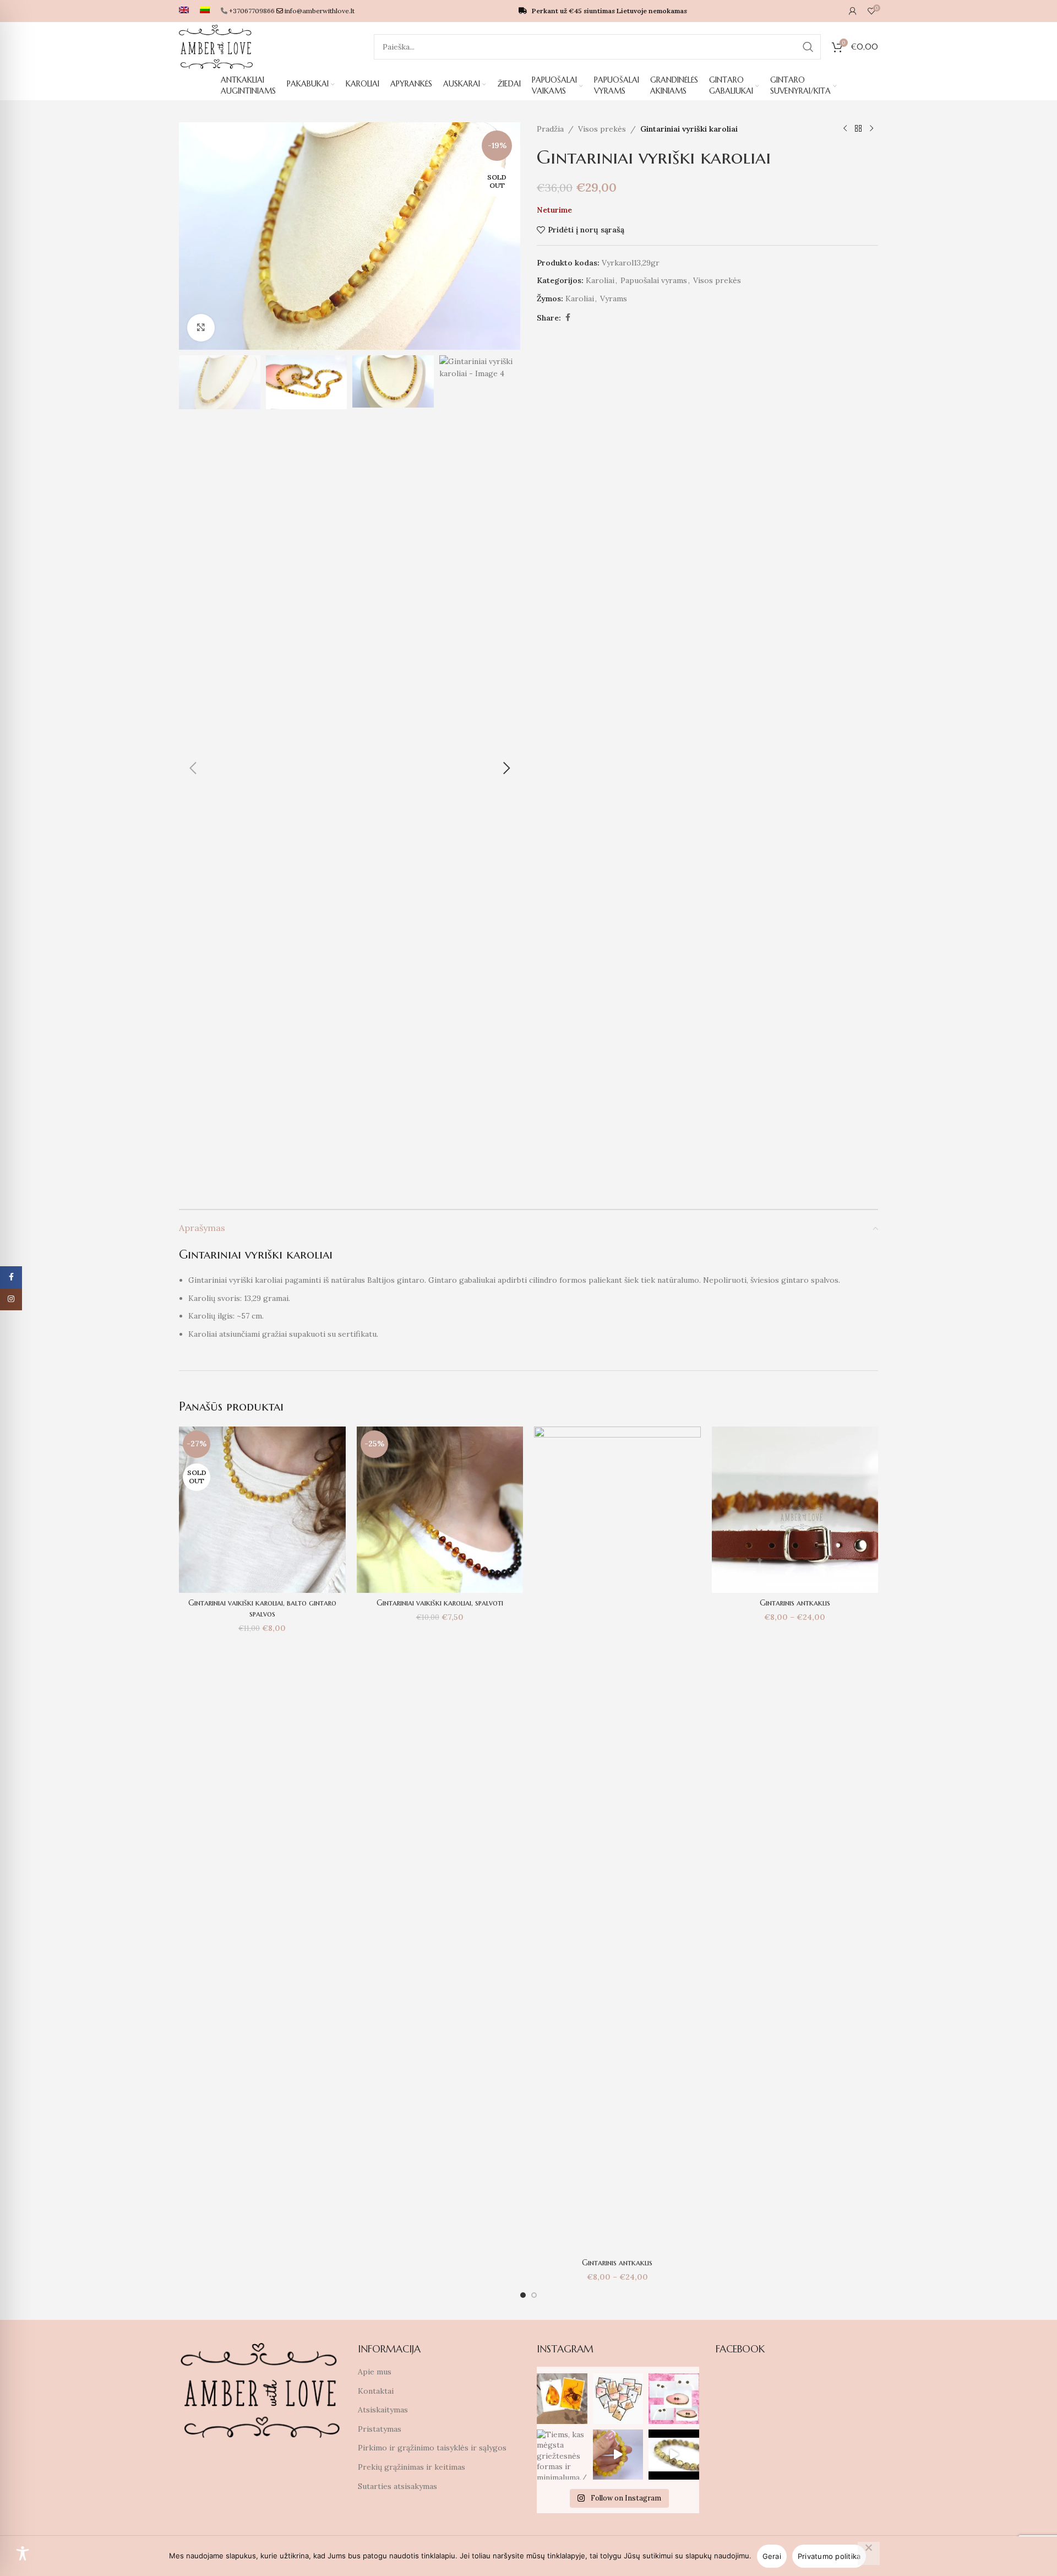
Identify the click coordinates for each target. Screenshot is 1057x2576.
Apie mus (375, 2372)
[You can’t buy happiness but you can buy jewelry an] (618, 2399)
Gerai (772, 2556)
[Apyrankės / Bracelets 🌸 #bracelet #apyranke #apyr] (674, 2455)
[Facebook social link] (568, 318)
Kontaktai (376, 2391)
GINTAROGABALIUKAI (731, 85)
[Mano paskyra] (853, 11)
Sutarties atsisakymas (397, 2486)
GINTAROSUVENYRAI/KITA (800, 85)
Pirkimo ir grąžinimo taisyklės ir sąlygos (432, 2448)
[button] (193, 768)
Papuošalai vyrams (654, 280)
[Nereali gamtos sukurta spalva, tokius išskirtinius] (674, 2399)
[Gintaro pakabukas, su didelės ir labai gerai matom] (562, 2399)
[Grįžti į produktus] (858, 129)
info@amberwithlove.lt (320, 11)
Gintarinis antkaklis (617, 2263)
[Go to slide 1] (523, 2295)
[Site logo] (216, 46)
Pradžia (550, 129)
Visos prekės (602, 129)
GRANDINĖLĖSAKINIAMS (674, 85)
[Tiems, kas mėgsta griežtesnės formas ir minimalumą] (562, 2455)
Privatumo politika (829, 2556)
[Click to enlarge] (201, 328)
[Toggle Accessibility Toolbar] (23, 2553)
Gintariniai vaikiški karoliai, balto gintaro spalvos (262, 1608)
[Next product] (871, 129)
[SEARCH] (808, 47)
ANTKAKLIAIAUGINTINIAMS (248, 85)
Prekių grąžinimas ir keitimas (412, 2467)
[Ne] (869, 2553)
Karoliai (600, 280)
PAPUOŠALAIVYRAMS (617, 85)
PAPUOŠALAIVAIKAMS (554, 85)
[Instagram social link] (11, 1299)
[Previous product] (845, 129)
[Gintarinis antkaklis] (617, 1840)
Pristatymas (380, 2429)
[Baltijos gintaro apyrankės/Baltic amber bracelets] (618, 2455)
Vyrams (614, 299)
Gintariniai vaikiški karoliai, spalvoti (440, 1603)
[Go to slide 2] (534, 2295)
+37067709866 (252, 11)
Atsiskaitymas (383, 2410)
